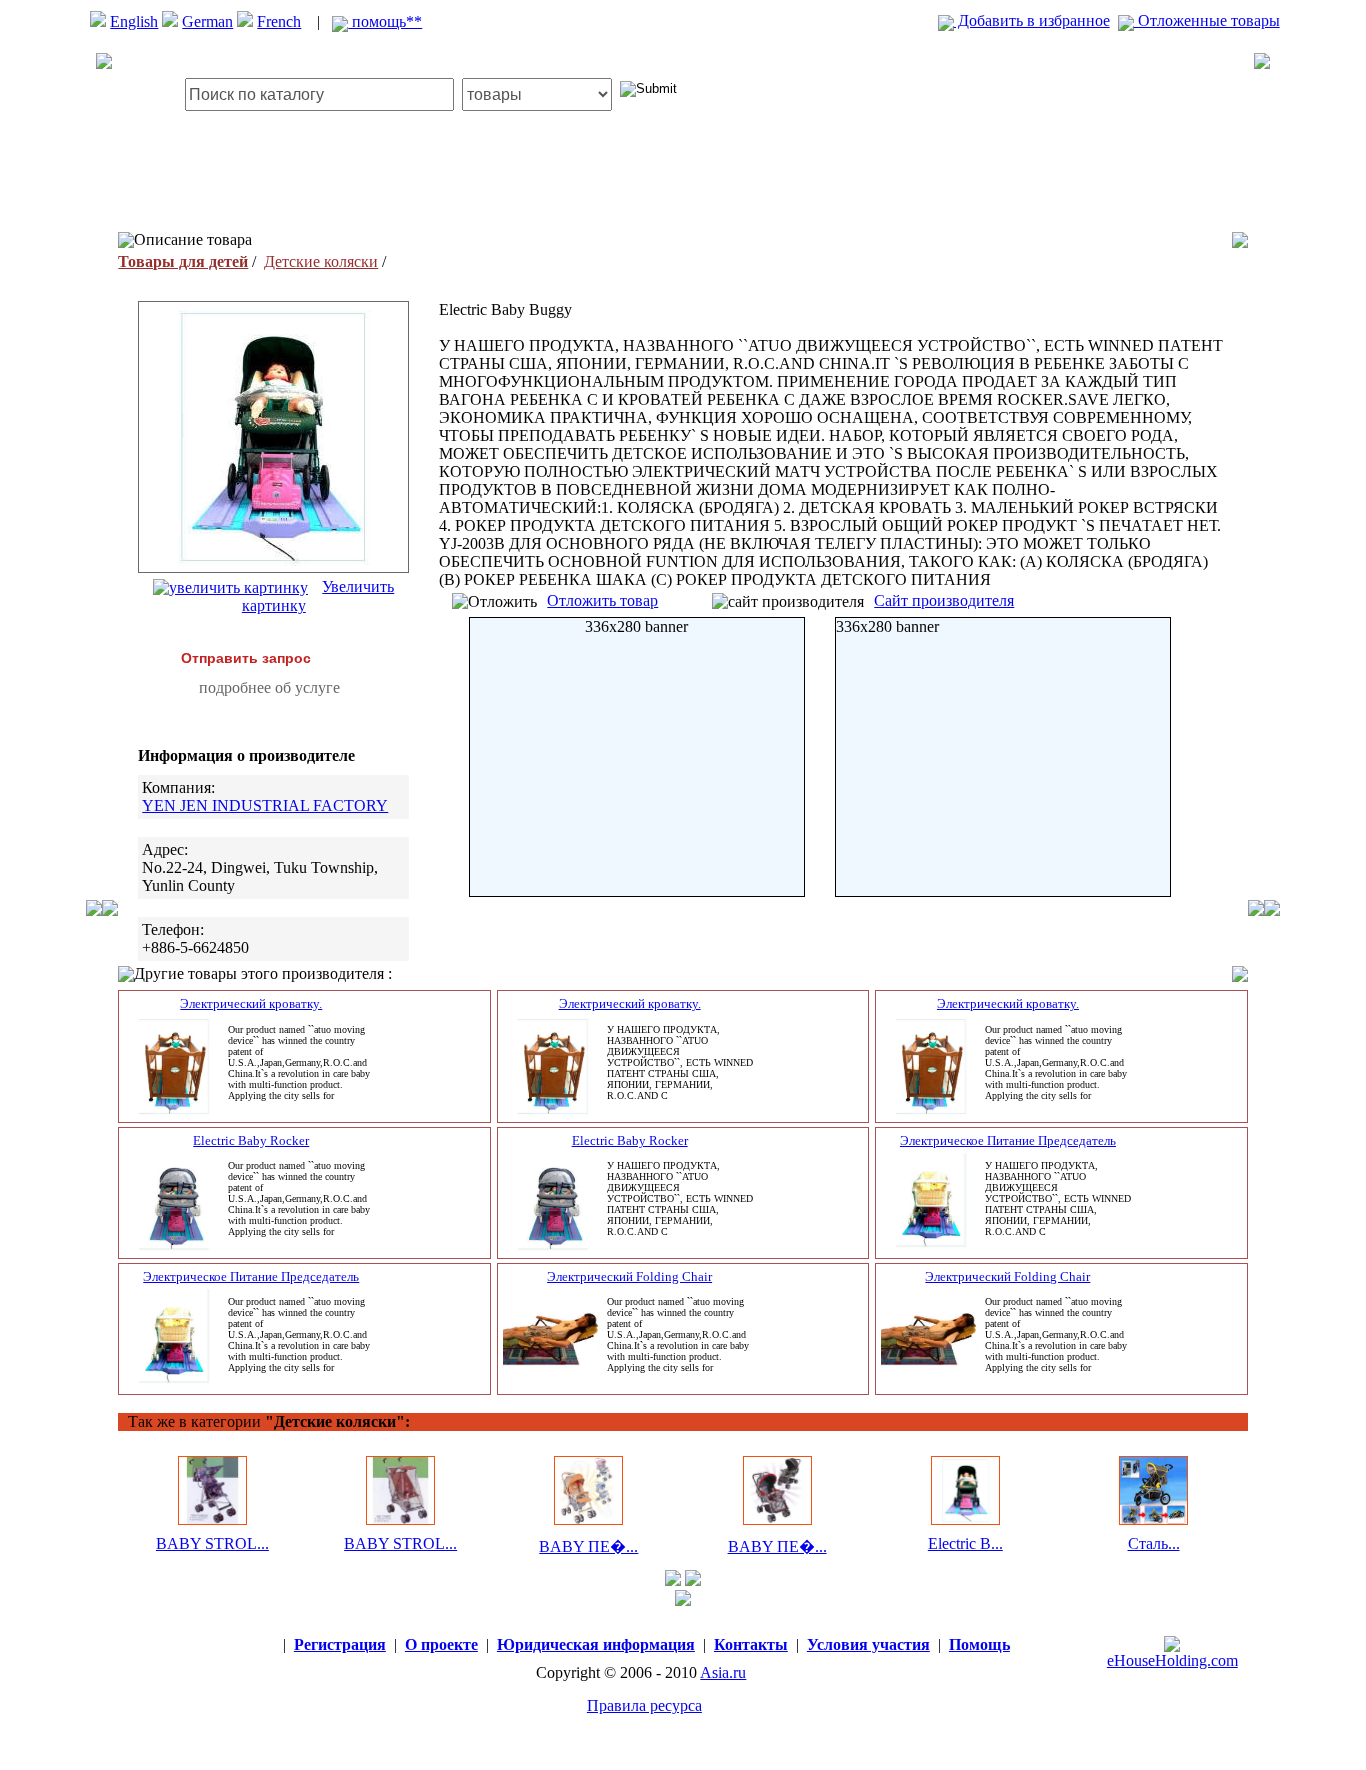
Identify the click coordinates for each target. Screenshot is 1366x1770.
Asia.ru (723, 1672)
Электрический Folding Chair (629, 1276)
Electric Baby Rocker (251, 1140)
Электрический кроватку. (251, 1003)
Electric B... (965, 1543)
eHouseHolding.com (1172, 1660)
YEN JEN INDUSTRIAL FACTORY (265, 805)
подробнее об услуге (269, 687)
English (134, 21)
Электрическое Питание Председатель (1008, 1140)
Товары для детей (183, 261)
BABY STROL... (212, 1543)
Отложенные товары (1207, 20)
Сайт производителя (944, 600)
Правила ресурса (644, 1705)
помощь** (385, 21)
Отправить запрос (246, 658)
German (207, 21)
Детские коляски (321, 261)
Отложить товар (602, 600)
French (279, 21)
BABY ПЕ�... (588, 1546)
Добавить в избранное (1032, 20)
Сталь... (1154, 1543)
